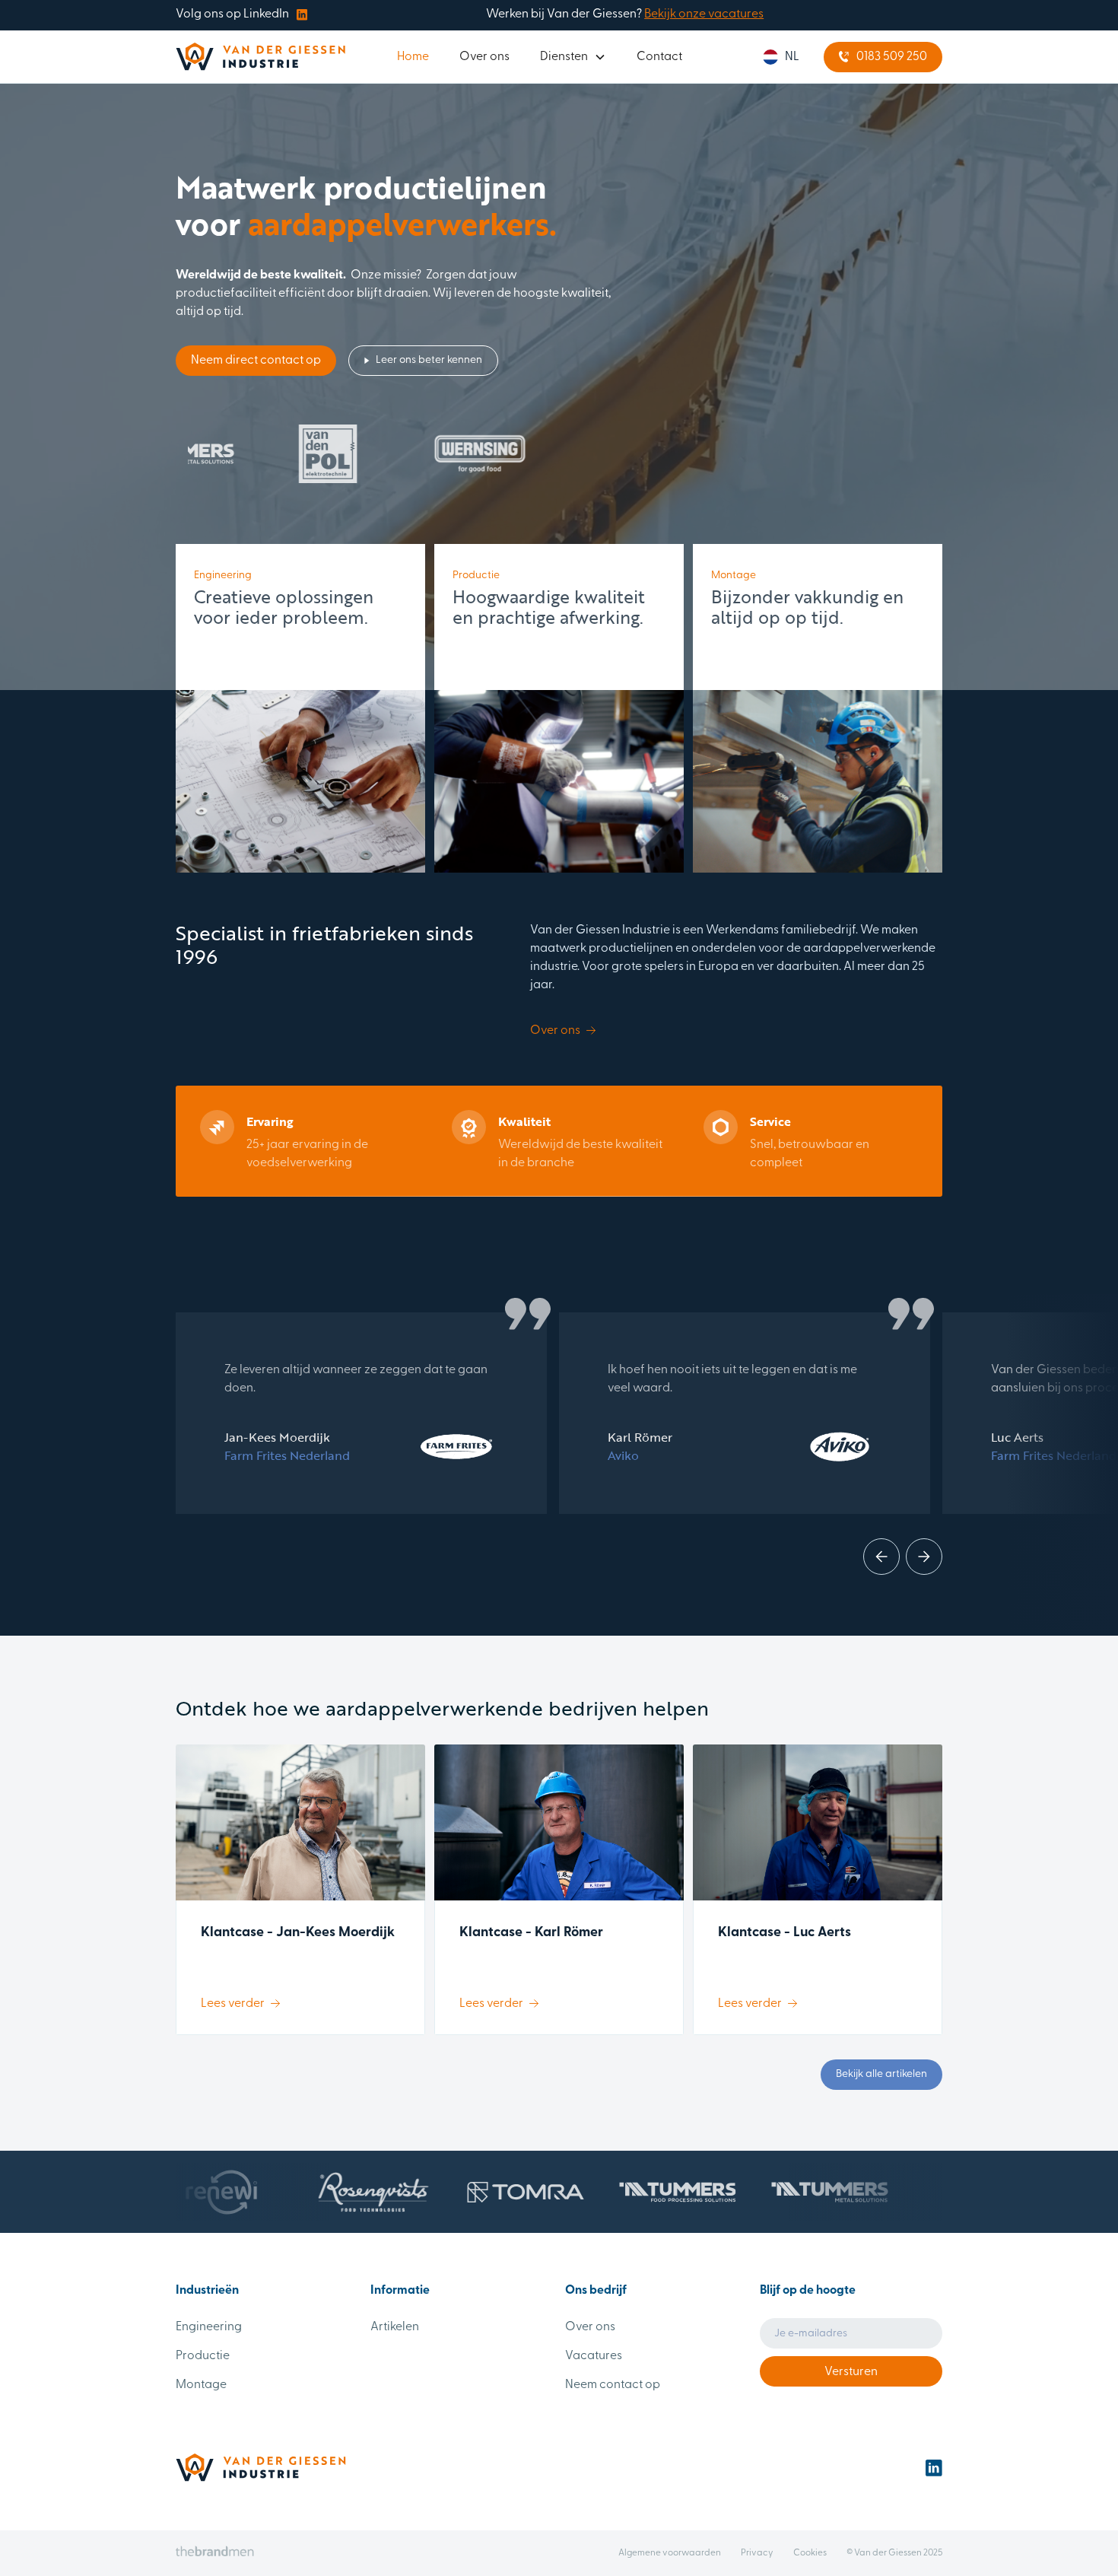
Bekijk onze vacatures (704, 14)
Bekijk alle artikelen (881, 2074)
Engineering (209, 2327)
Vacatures (594, 2356)
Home (413, 57)
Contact (659, 57)
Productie (203, 2356)
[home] (260, 57)
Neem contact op (613, 2385)
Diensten (564, 57)
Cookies (810, 2553)
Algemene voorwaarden (670, 2553)
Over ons (484, 57)
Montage (201, 2385)
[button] (573, 57)
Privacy (757, 2553)
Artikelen (395, 2327)
